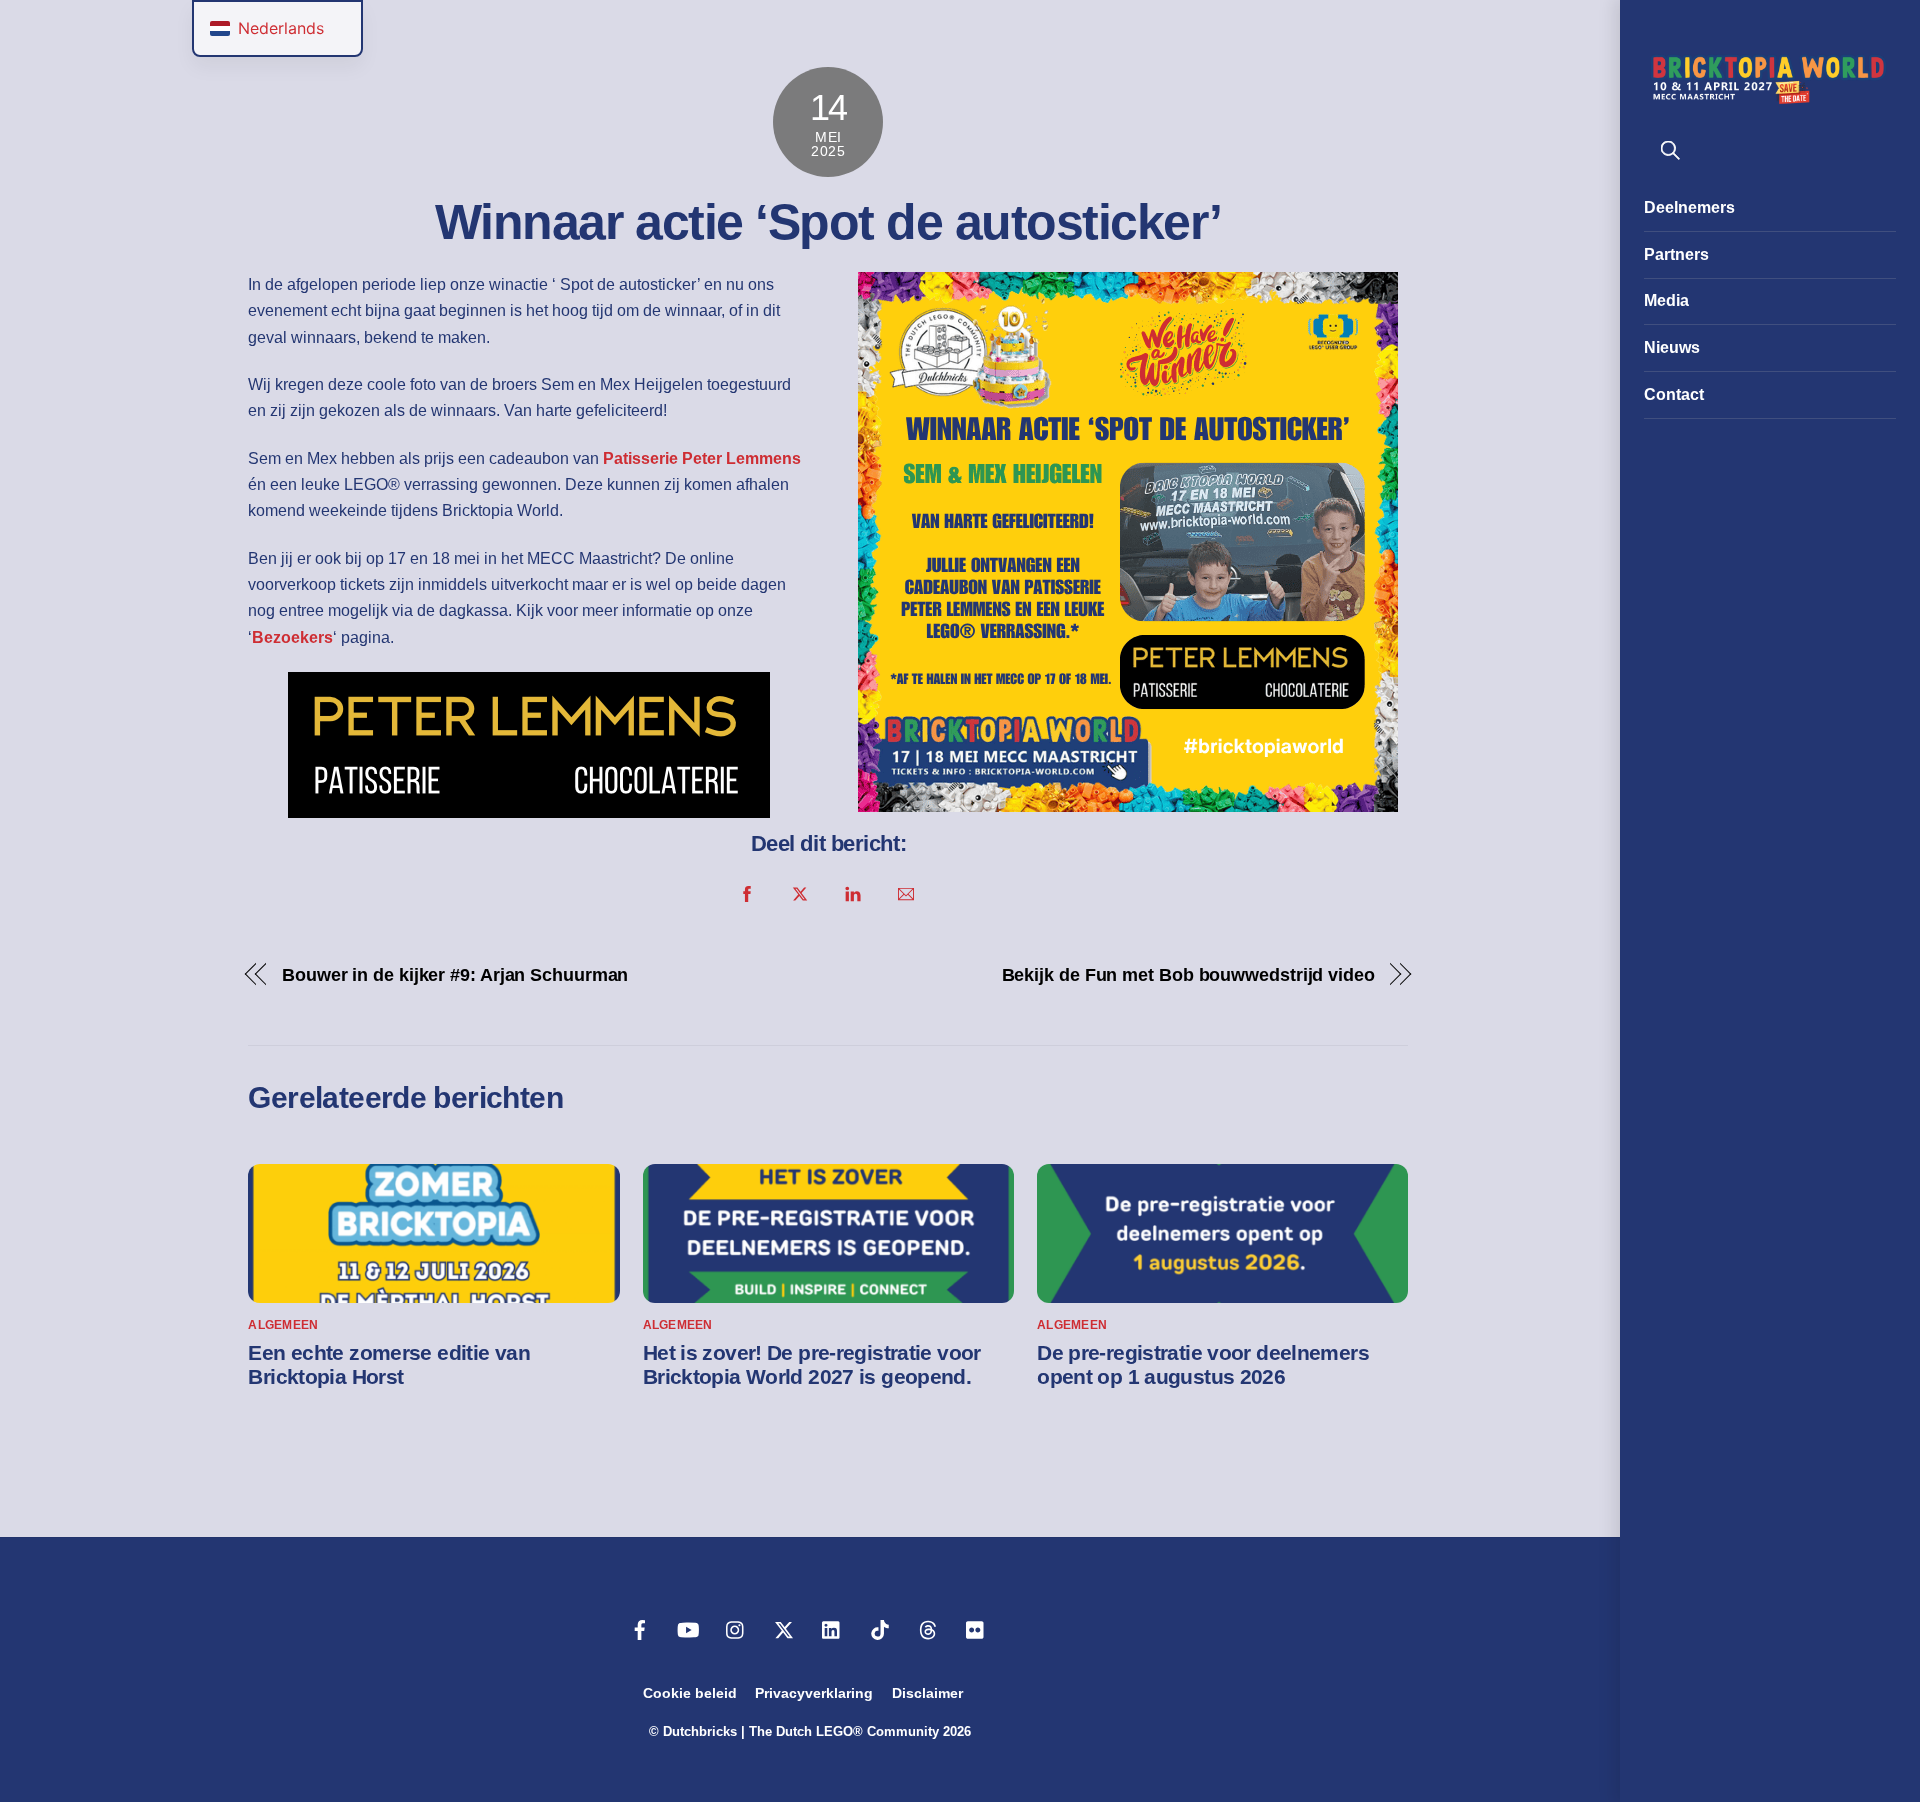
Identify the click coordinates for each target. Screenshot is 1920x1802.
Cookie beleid (690, 1693)
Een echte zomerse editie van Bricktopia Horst (389, 1364)
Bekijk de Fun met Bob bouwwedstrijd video (1188, 974)
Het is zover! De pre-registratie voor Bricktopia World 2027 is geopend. (812, 1364)
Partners (1676, 254)
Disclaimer (927, 1693)
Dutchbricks (700, 1731)
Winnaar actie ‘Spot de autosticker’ (828, 222)
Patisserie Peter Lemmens (702, 458)
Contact (1674, 394)
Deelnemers (1689, 207)
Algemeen (283, 1325)
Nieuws (1672, 347)
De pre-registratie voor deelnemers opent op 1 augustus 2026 (1203, 1364)
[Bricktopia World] (1770, 98)
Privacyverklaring (814, 1693)
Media (1666, 300)
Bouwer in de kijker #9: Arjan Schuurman (455, 974)
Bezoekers (292, 637)
